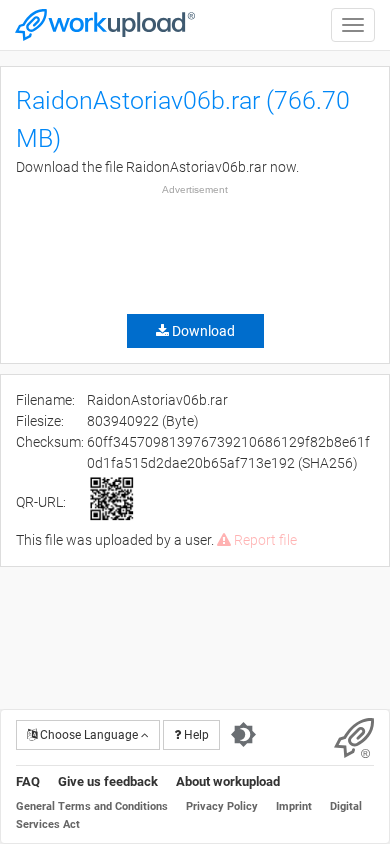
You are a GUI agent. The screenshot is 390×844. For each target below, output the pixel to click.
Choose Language (89, 735)
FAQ (28, 781)
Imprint (294, 806)
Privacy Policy (222, 806)
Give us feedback (108, 781)
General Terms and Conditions (92, 806)
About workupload (228, 781)
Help (195, 735)
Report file (264, 540)
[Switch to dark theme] (243, 735)
